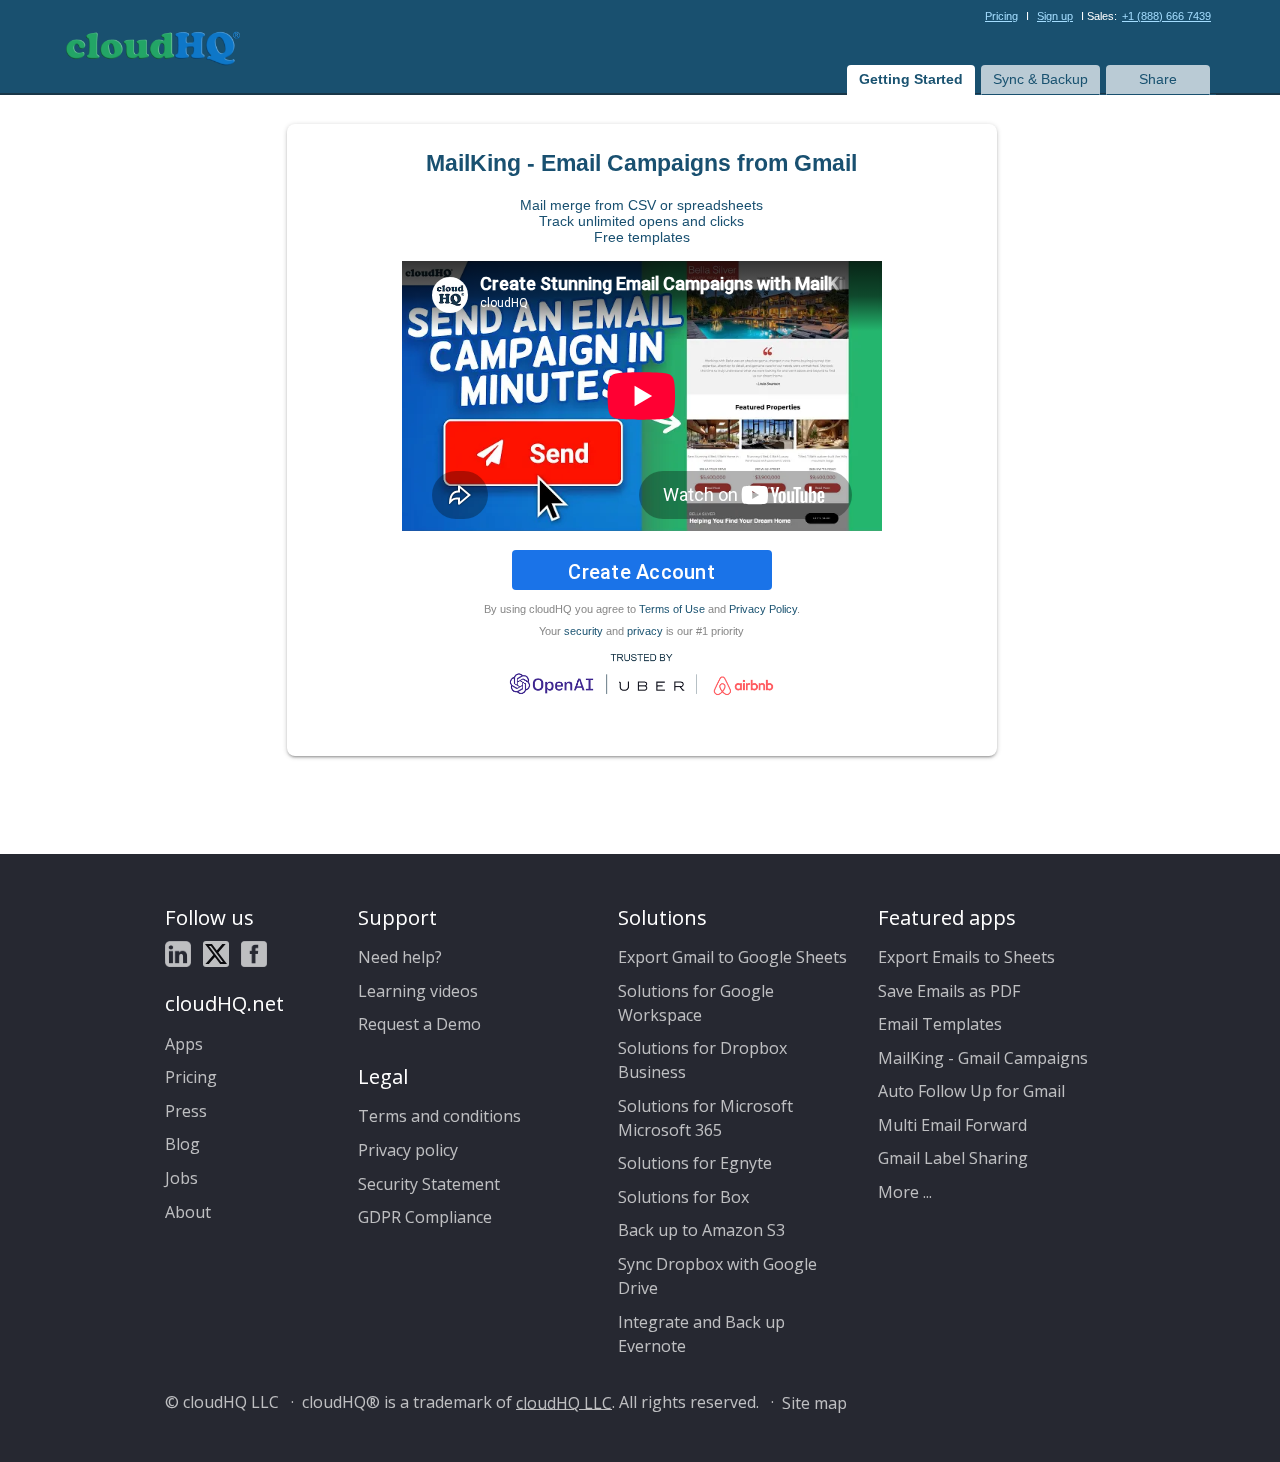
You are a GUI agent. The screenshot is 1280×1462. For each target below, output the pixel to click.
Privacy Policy (763, 609)
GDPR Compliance (425, 1217)
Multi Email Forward (952, 1125)
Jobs (181, 1178)
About (188, 1212)
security (583, 631)
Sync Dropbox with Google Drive (717, 1276)
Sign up (1055, 16)
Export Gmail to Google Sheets (732, 957)
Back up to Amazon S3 (701, 1230)
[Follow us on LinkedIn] (178, 953)
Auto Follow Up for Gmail (971, 1091)
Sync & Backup (1040, 79)
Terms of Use (672, 609)
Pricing (1001, 16)
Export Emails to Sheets (966, 957)
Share (1158, 79)
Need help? (400, 957)
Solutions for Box (683, 1197)
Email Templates (940, 1024)
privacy (645, 631)
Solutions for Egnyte (695, 1163)
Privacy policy (408, 1150)
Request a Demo (419, 1024)
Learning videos (418, 991)
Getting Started (911, 79)
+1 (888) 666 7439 (1166, 16)
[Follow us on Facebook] (254, 953)
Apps (184, 1044)
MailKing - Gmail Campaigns (983, 1058)
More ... (905, 1192)
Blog (182, 1144)
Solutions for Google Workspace (696, 1003)
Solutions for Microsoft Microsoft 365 (705, 1118)
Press (186, 1111)
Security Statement (429, 1184)
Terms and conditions (439, 1116)
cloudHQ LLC (564, 1402)
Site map (814, 1402)
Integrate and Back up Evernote (701, 1334)
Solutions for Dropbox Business (702, 1060)
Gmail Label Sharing (953, 1158)
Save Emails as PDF (949, 991)
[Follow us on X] (216, 953)
